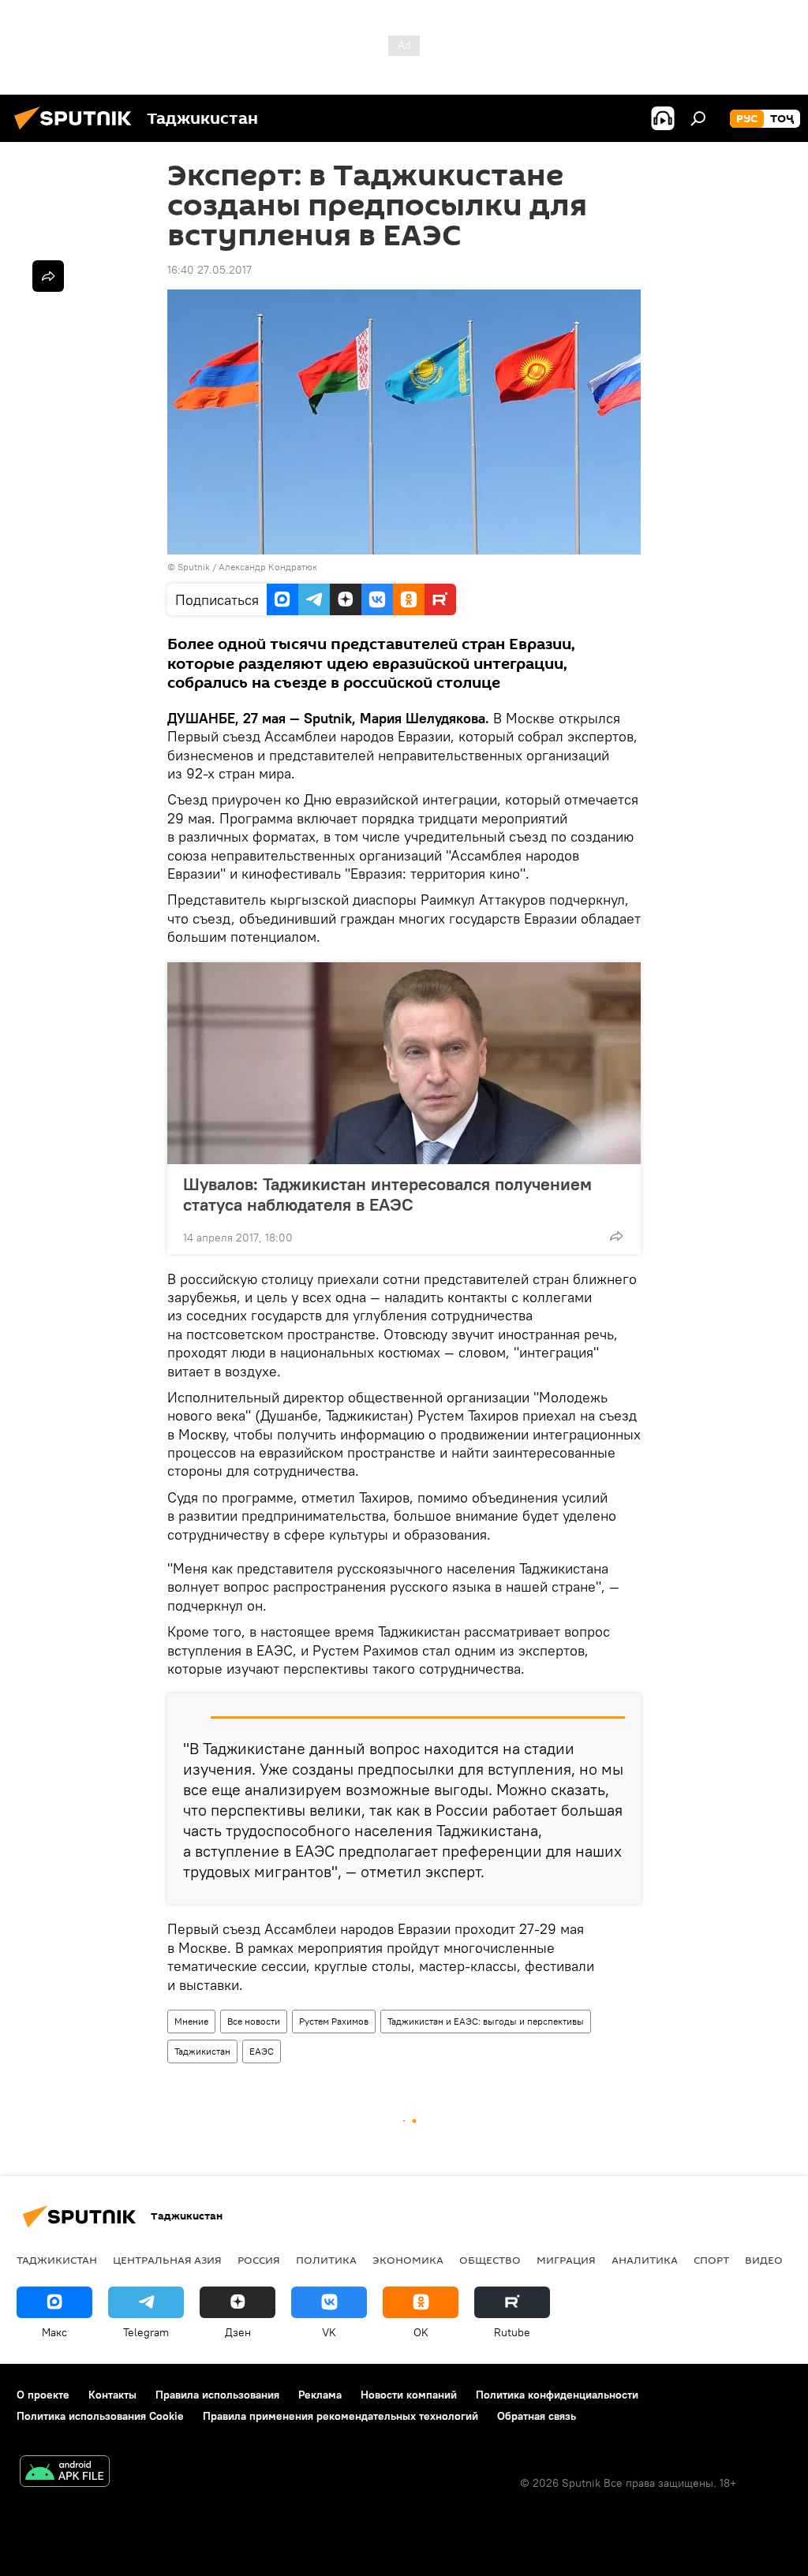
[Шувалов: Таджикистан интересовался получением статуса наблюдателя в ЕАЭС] (404, 1063)
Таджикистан (202, 2051)
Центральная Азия (167, 2260)
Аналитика (645, 2260)
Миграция (566, 2260)
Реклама (320, 2395)
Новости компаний (409, 2395)
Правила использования (217, 2395)
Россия (259, 2260)
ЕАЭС (262, 2051)
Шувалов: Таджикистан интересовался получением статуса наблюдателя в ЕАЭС (387, 1194)
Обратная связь (537, 2416)
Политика (326, 2260)
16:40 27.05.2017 (209, 270)
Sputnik (195, 567)
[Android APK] (65, 2473)
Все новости (254, 2021)
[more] (616, 1236)
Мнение (191, 2021)
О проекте (43, 2395)
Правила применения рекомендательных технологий (340, 2416)
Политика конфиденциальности (557, 2395)
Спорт (711, 2260)
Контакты (112, 2395)
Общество (490, 2260)
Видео (764, 2260)
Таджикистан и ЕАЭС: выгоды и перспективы (486, 2021)
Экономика (408, 2260)
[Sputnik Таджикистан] (77, 132)
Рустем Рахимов (334, 2021)
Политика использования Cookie (100, 2416)
